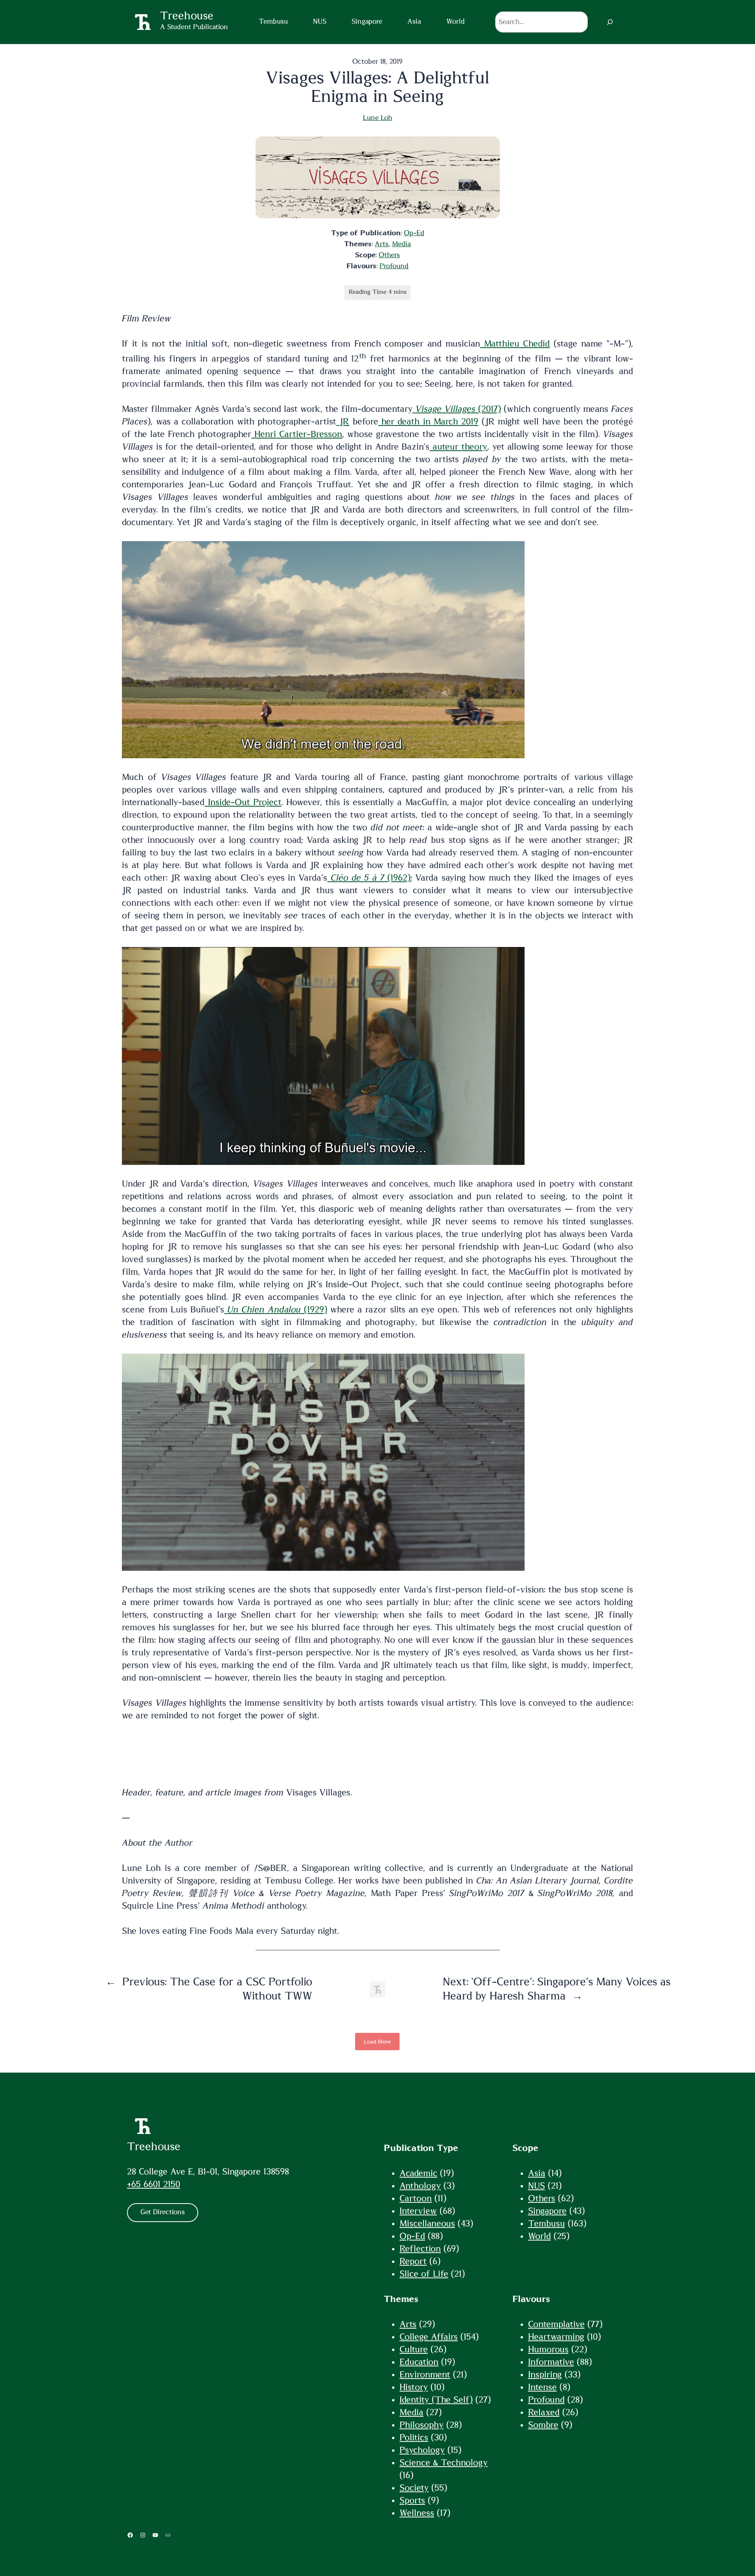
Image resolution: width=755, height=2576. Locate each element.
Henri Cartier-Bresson (297, 434)
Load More (377, 2042)
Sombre (543, 2425)
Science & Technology (444, 2463)
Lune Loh (378, 118)
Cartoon (416, 2198)
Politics (414, 2438)
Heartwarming (556, 2337)
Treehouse (154, 2147)
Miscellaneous (427, 2224)
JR (343, 422)
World (540, 2236)
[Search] (610, 22)
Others (389, 255)
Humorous (548, 2349)
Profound (394, 266)
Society (414, 2488)
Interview (418, 2211)
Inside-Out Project (243, 802)
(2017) (458, 409)
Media (401, 244)
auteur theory (458, 447)
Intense (542, 2387)
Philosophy (422, 2425)
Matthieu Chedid (515, 344)
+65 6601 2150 (154, 2184)
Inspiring (545, 2375)
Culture (414, 2349)
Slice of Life (424, 2274)
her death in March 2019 (428, 422)
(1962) (371, 878)
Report (413, 2261)
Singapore (547, 2211)
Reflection (420, 2249)
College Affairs (429, 2337)
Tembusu (547, 2224)
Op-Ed (414, 233)
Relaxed (544, 2412)
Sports (412, 2500)
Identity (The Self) (436, 2400)
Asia (537, 2173)
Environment (425, 2375)
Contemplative (556, 2324)
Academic (418, 2173)
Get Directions (163, 2212)
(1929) (277, 1310)
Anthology (420, 2186)
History (414, 2387)
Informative (551, 2362)
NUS (537, 2186)
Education (419, 2362)
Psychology (422, 2450)
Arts (382, 244)
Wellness (417, 2513)
